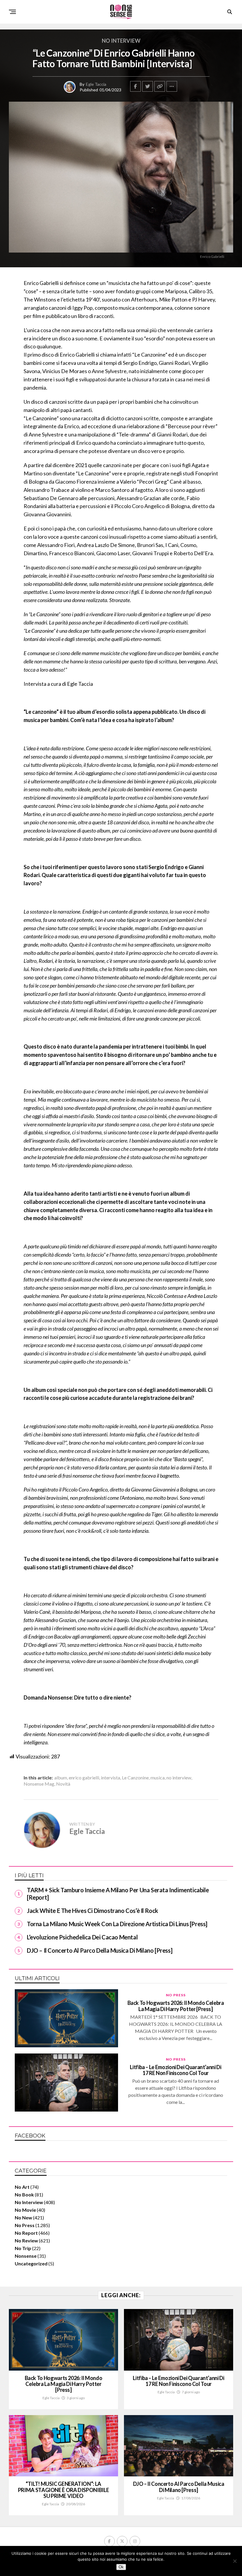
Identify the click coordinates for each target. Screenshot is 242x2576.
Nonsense (26, 2256)
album (61, 1778)
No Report (26, 2233)
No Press (25, 2225)
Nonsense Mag (39, 1784)
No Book (24, 2195)
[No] (235, 2561)
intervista (111, 1778)
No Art (22, 2187)
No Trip (23, 2248)
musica (158, 1778)
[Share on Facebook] (135, 86)
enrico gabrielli (84, 1778)
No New (23, 2217)
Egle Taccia (96, 84)
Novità (63, 1784)
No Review (26, 2240)
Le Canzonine (135, 1778)
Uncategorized (31, 2263)
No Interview (29, 2202)
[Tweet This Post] (148, 86)
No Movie (25, 2210)
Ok (121, 2567)
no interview (179, 1778)
